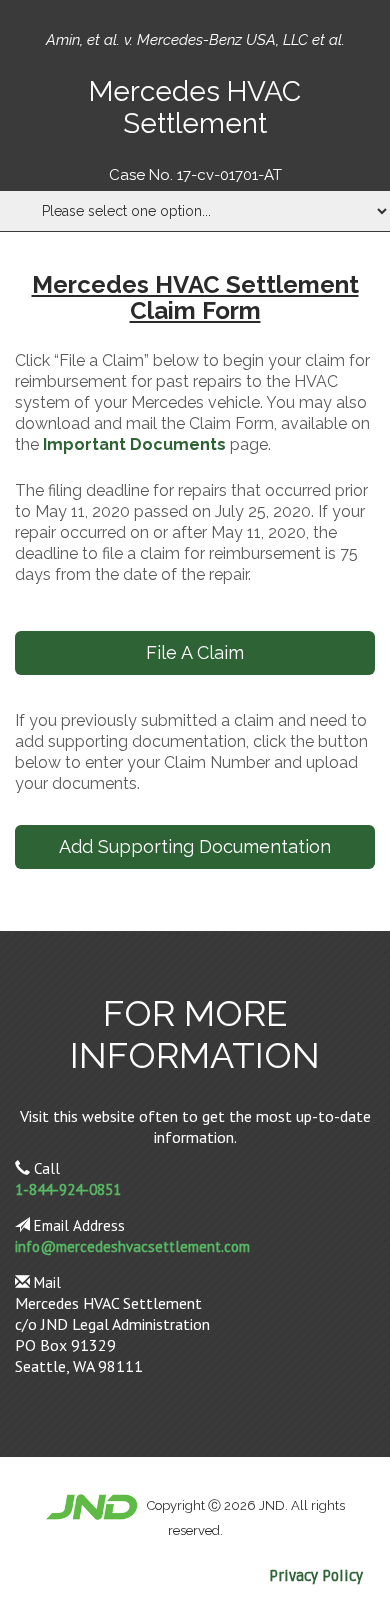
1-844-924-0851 (68, 1189)
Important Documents (134, 444)
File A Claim (195, 652)
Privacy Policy (316, 1576)
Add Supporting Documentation (195, 846)
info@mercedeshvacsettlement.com (132, 1246)
